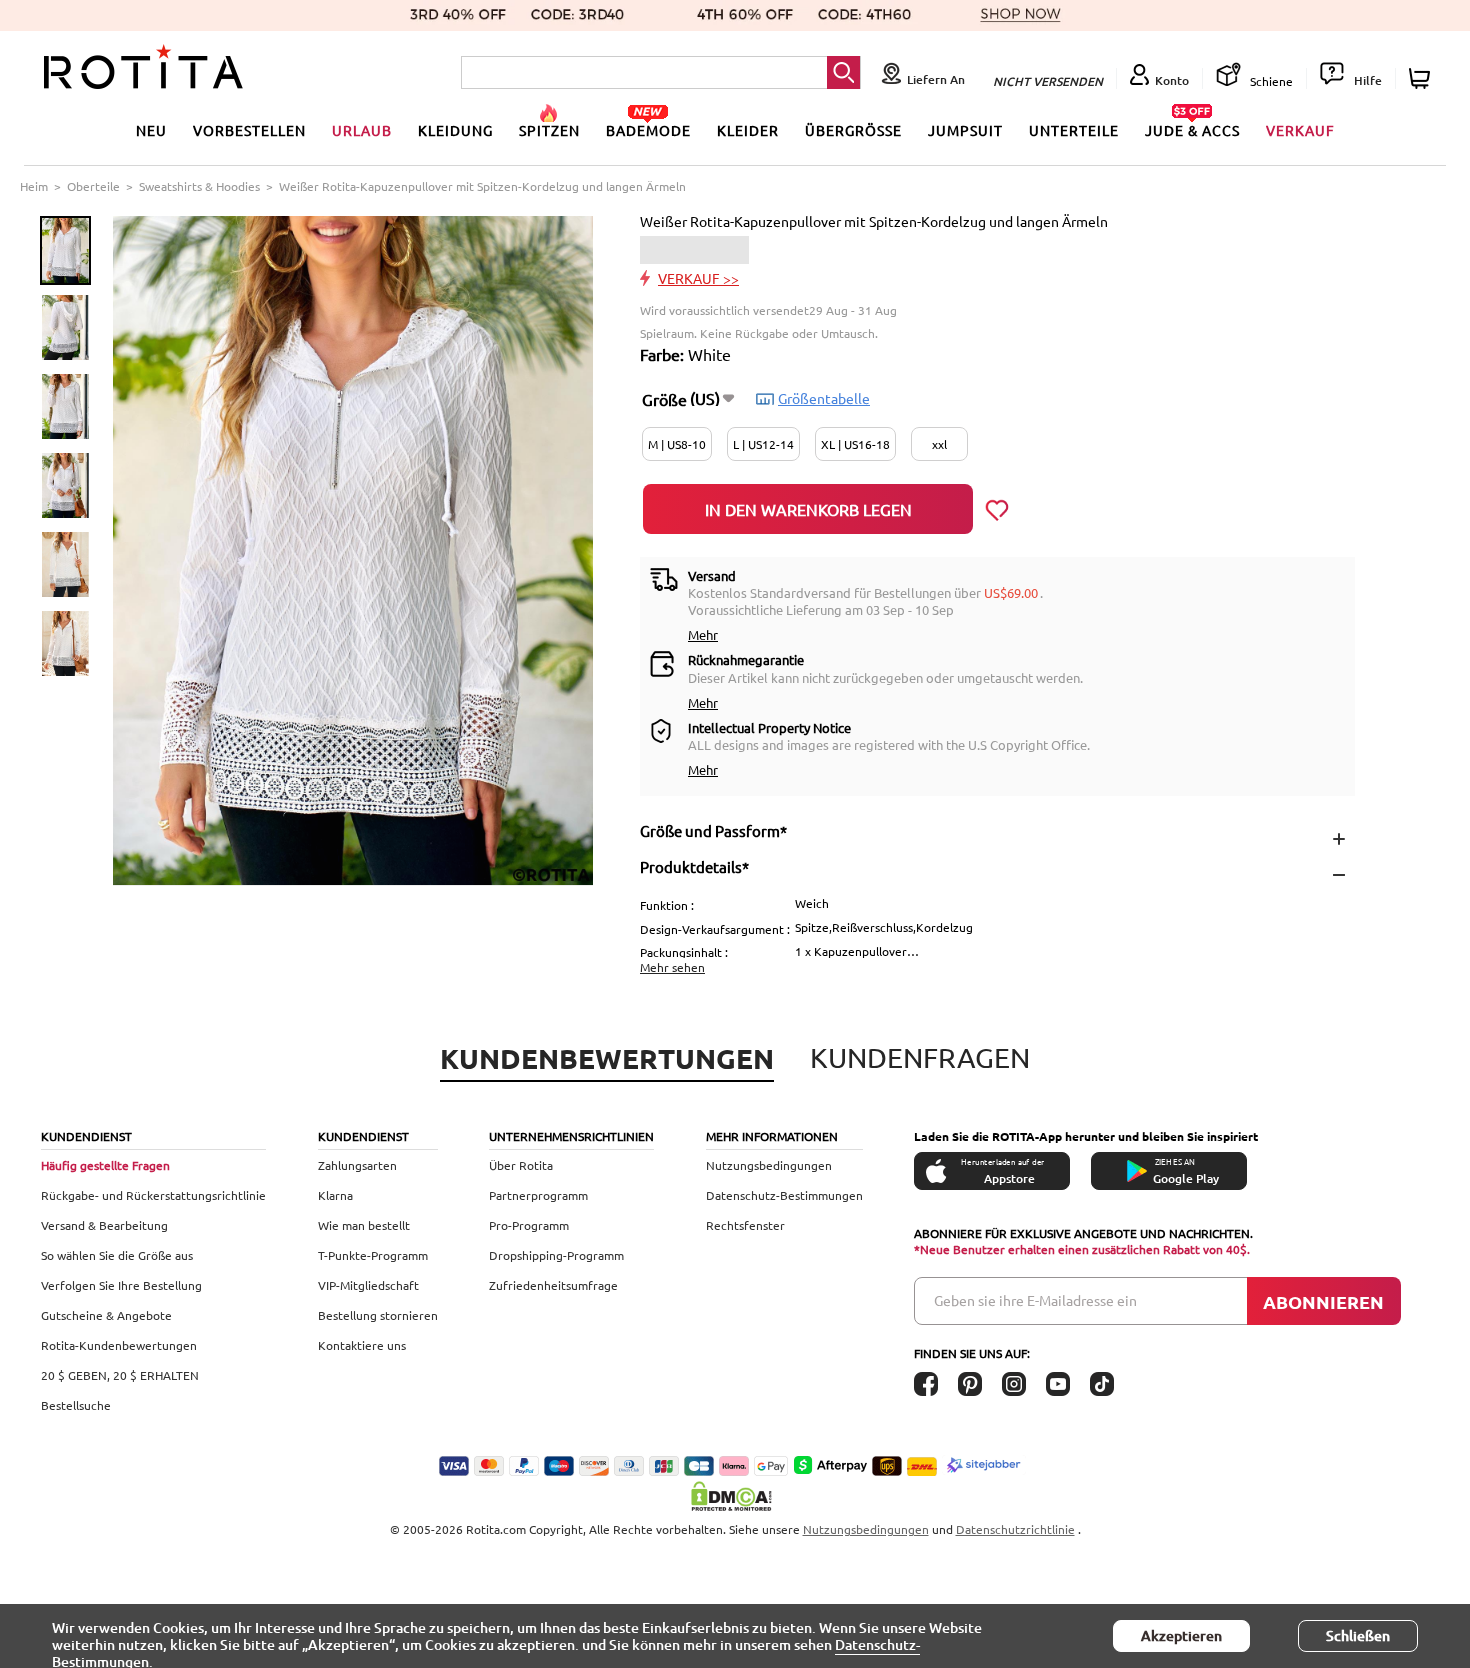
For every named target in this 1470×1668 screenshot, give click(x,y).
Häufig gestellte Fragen (105, 1165)
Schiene (1270, 81)
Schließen (1358, 1635)
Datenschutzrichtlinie (1015, 1529)
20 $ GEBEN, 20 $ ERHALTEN (120, 1375)
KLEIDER (748, 130)
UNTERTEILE (1074, 130)
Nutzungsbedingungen (769, 1165)
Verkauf (1300, 130)
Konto (1172, 80)
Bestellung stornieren (378, 1315)
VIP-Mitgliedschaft (368, 1285)
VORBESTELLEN (249, 130)
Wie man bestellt (364, 1225)
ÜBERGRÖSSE (853, 130)
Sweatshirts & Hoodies (199, 186)
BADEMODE (648, 130)
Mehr (703, 634)
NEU (151, 130)
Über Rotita (521, 1165)
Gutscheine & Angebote (106, 1315)
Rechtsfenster (745, 1225)
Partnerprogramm (538, 1195)
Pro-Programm (529, 1225)
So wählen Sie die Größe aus (117, 1255)
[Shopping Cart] (1422, 78)
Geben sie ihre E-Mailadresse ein (1035, 1300)
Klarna (335, 1195)
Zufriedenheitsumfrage (553, 1285)
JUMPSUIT (965, 130)
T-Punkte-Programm (373, 1255)
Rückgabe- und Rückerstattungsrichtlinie (153, 1195)
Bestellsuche (76, 1405)
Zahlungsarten (357, 1165)
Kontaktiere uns (362, 1345)
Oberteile (93, 186)
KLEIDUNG (455, 130)
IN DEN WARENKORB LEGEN (808, 509)
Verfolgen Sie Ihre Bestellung (121, 1285)
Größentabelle (824, 398)
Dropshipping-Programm (556, 1255)
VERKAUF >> (698, 278)
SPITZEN (549, 130)
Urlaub (362, 130)
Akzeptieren (1181, 1635)
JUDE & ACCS (1192, 130)
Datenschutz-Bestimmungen (784, 1195)
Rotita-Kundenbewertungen (119, 1345)
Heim (34, 186)
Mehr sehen (672, 967)
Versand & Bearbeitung (104, 1225)
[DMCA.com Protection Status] (735, 1496)
